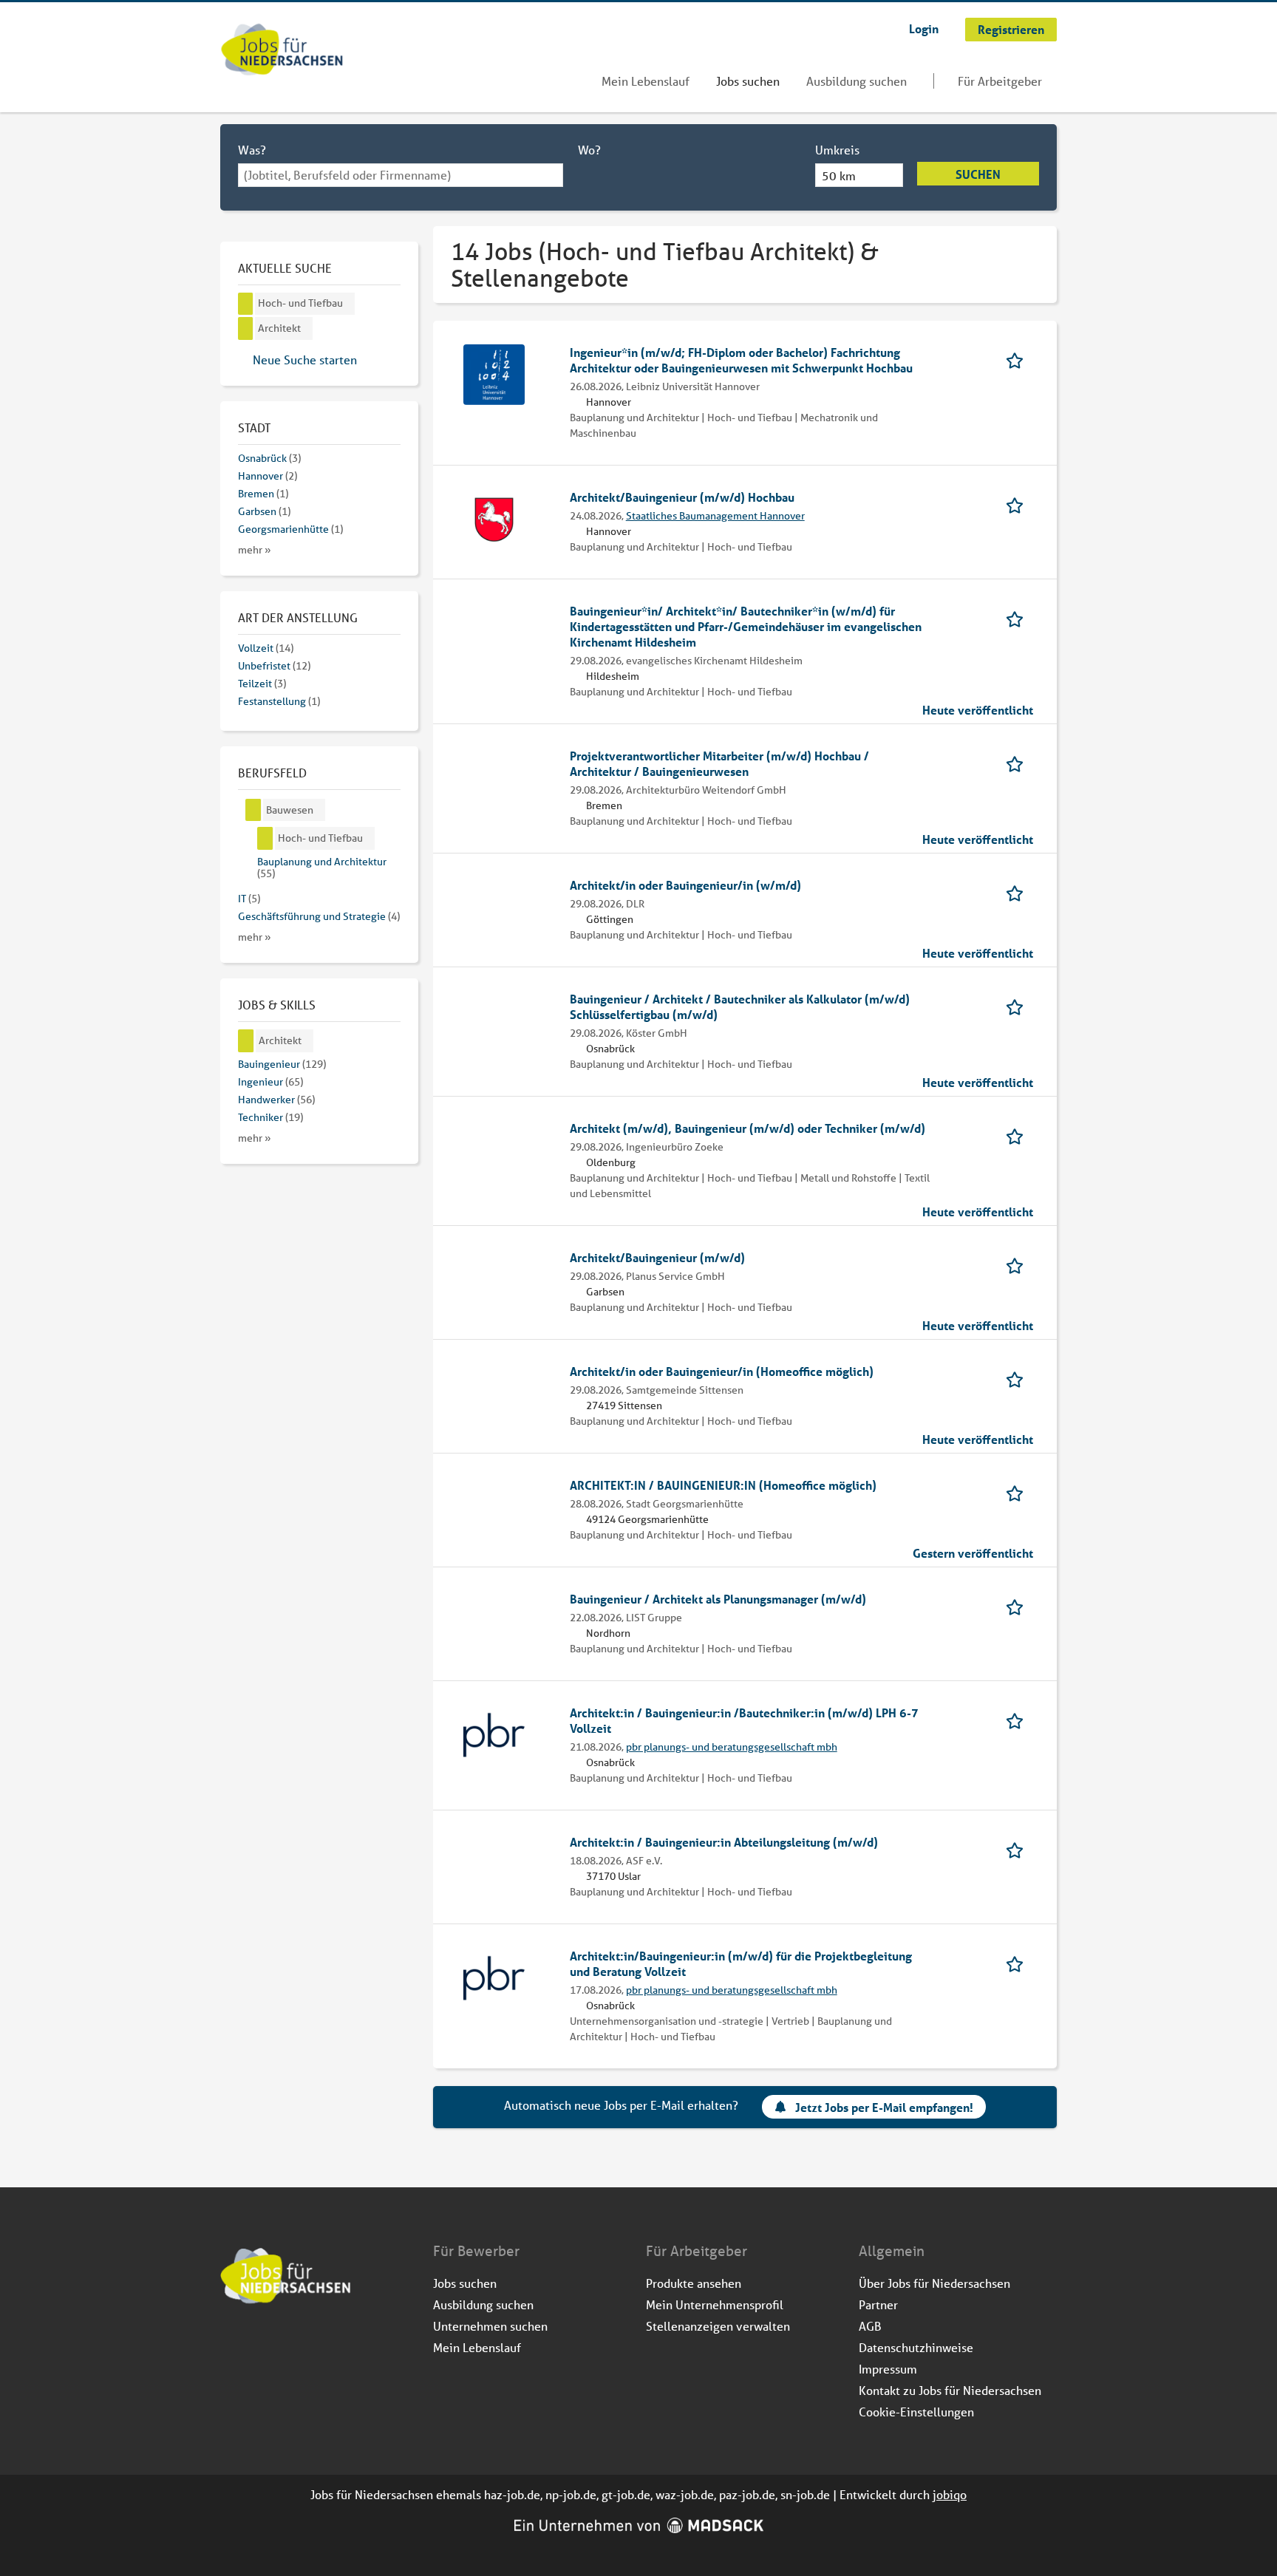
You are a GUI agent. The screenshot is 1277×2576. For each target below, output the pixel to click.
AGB (870, 2326)
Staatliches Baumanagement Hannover (715, 516)
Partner (878, 2304)
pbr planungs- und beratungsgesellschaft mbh (732, 1747)
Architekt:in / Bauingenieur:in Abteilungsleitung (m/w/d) (724, 1842)
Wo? (589, 150)
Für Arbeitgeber (1000, 81)
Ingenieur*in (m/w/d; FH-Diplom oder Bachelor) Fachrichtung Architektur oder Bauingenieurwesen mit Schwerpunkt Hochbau (741, 360)
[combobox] (401, 175)
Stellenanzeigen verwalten (718, 2326)
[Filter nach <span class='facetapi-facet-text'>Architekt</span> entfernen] (246, 328)
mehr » (255, 550)
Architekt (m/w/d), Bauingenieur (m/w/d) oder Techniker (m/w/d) (748, 1128)
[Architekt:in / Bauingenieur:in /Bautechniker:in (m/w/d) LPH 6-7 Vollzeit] (494, 1733)
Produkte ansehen (694, 2283)
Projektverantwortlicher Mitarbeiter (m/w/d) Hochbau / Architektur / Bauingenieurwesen (719, 763)
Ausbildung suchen (857, 81)
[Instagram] (257, 2344)
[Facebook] (232, 2344)
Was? (252, 150)
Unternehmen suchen (490, 2326)
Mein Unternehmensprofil (715, 2304)
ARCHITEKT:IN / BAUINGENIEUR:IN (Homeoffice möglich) (723, 1485)
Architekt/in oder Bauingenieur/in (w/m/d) (685, 885)
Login (924, 28)
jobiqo (950, 2494)
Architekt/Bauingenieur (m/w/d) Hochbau (682, 497)
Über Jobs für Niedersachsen (934, 2283)
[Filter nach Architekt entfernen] (246, 1041)
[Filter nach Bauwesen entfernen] (253, 810)
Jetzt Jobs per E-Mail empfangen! (884, 2107)
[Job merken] (1019, 360)
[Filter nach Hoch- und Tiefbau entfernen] (265, 838)
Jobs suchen (748, 81)
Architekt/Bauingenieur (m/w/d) (657, 1257)
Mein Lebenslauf (646, 81)
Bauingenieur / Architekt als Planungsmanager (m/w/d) (718, 1599)
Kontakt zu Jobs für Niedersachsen (950, 2390)
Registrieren (1011, 29)
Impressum (888, 2369)
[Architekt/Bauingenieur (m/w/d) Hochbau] (494, 518)
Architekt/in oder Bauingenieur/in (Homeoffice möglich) (722, 1371)
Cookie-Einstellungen (916, 2412)
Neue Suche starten (305, 360)
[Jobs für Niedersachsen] (282, 51)
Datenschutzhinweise (916, 2347)
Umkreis (837, 150)
